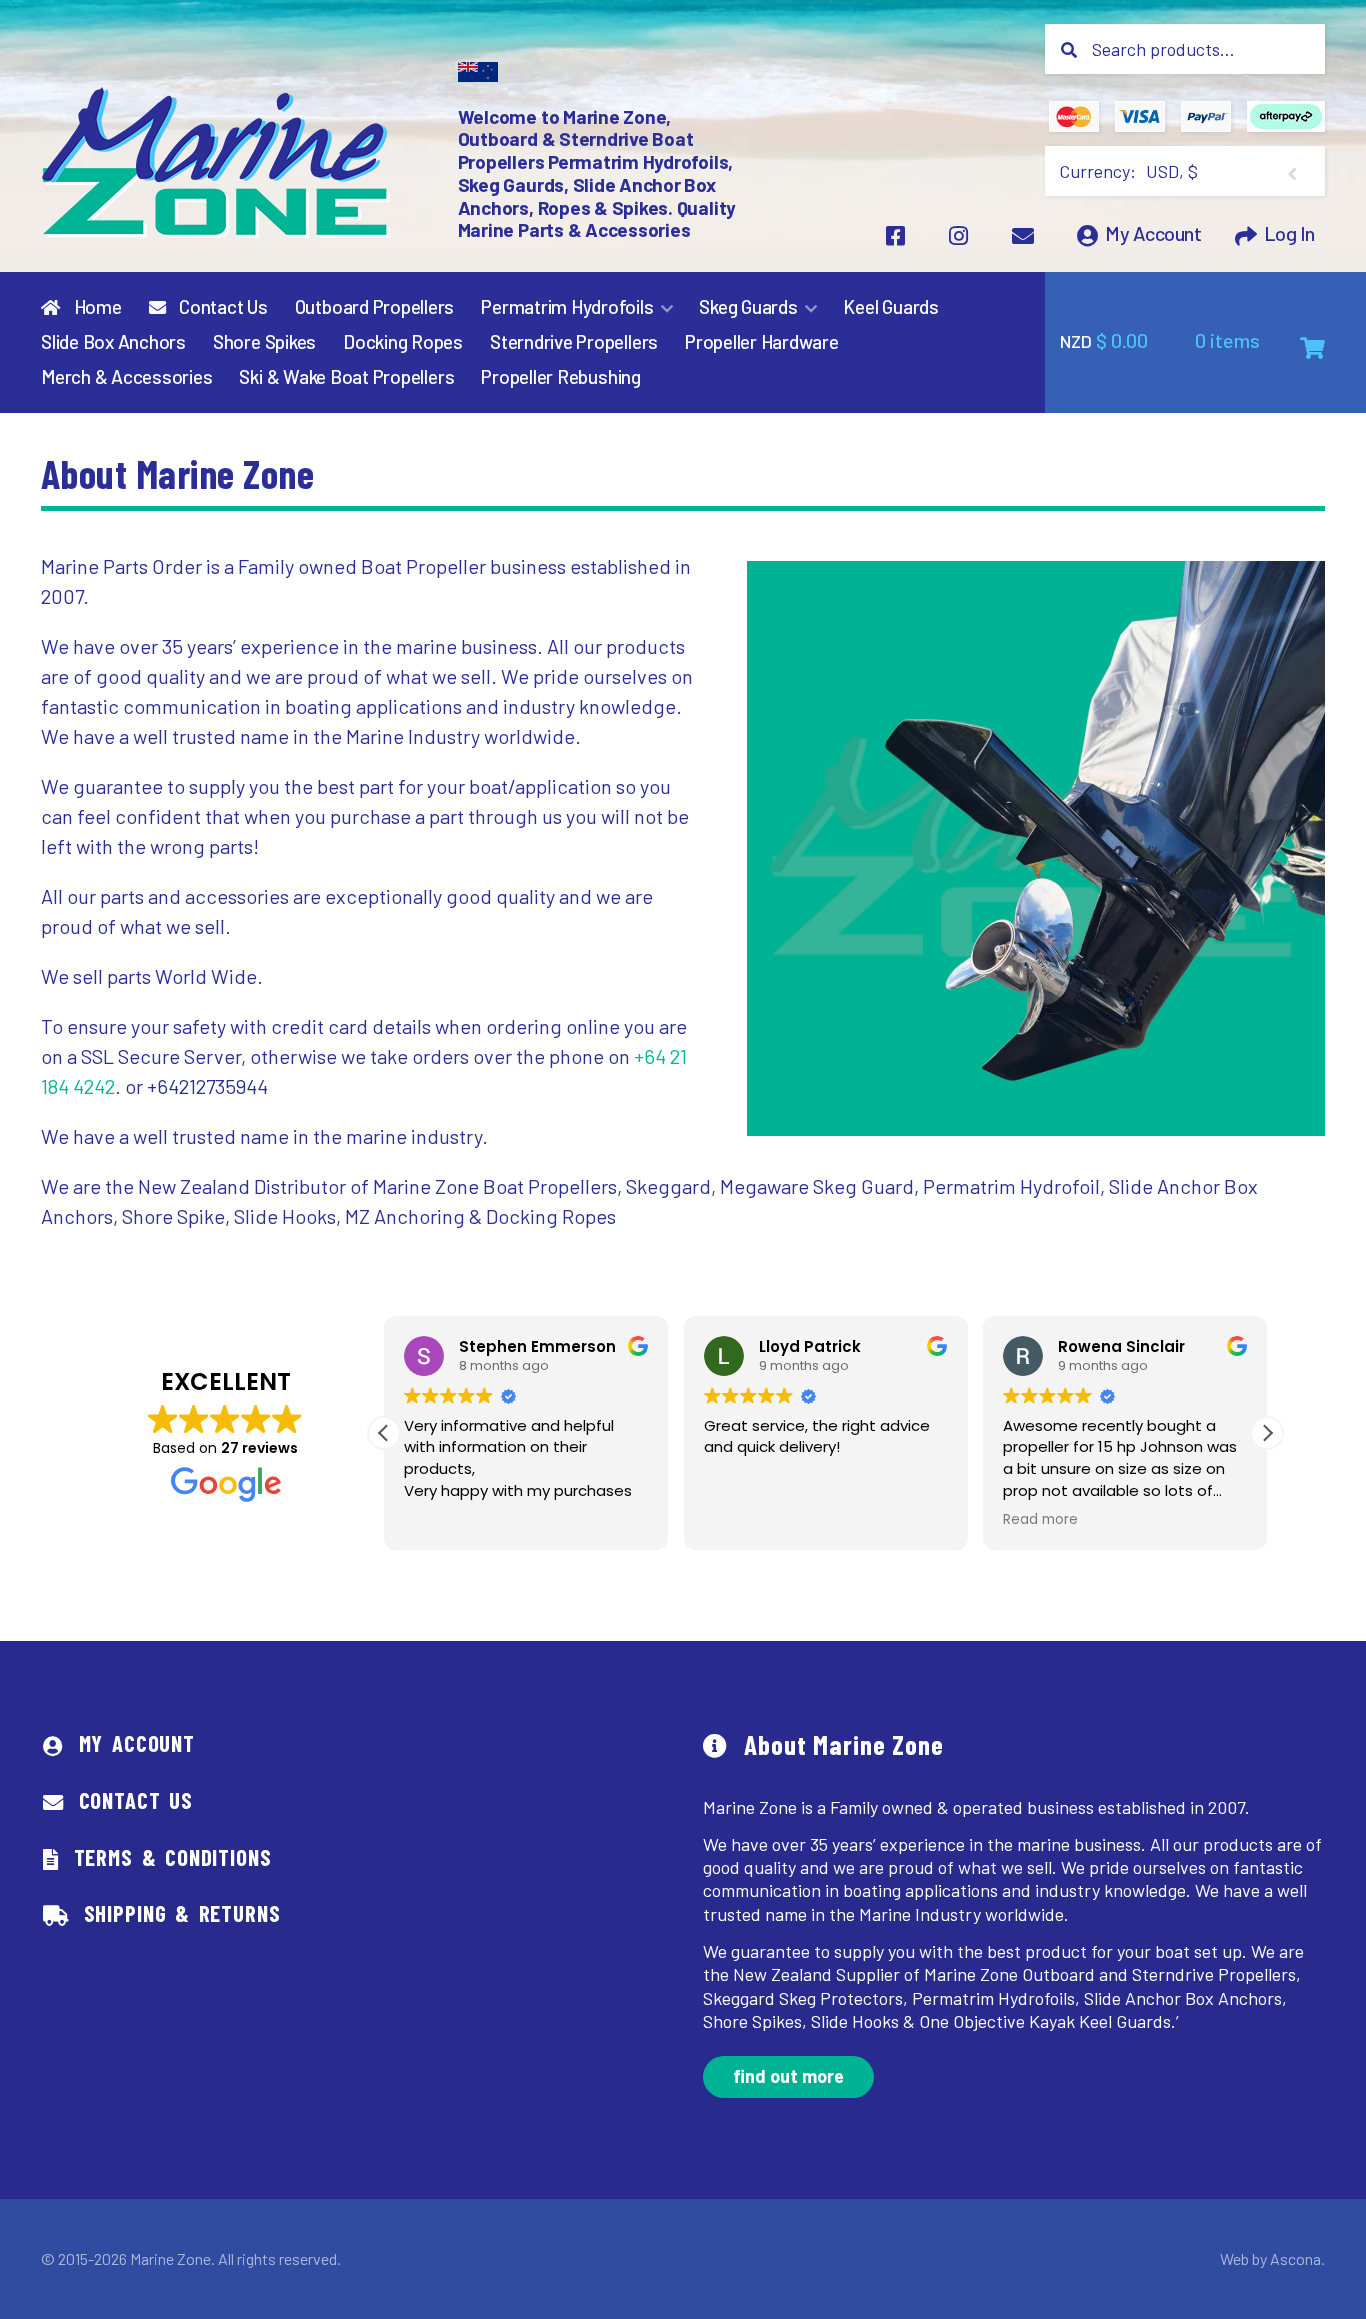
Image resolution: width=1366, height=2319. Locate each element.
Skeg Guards (748, 307)
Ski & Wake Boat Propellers (346, 377)
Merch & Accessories (127, 377)
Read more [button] (1040, 1520)
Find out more (788, 2076)
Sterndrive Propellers (574, 342)
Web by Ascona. (1272, 2258)
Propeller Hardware (762, 342)
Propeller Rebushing (561, 377)
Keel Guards (890, 307)
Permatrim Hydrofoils (567, 307)
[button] (1267, 1433)
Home (96, 307)
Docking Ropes (403, 342)
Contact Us (221, 307)
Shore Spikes (264, 342)
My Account (1153, 234)
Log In (1289, 234)
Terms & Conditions (173, 1857)
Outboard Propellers (375, 307)
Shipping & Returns (182, 1913)
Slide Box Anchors (113, 342)
